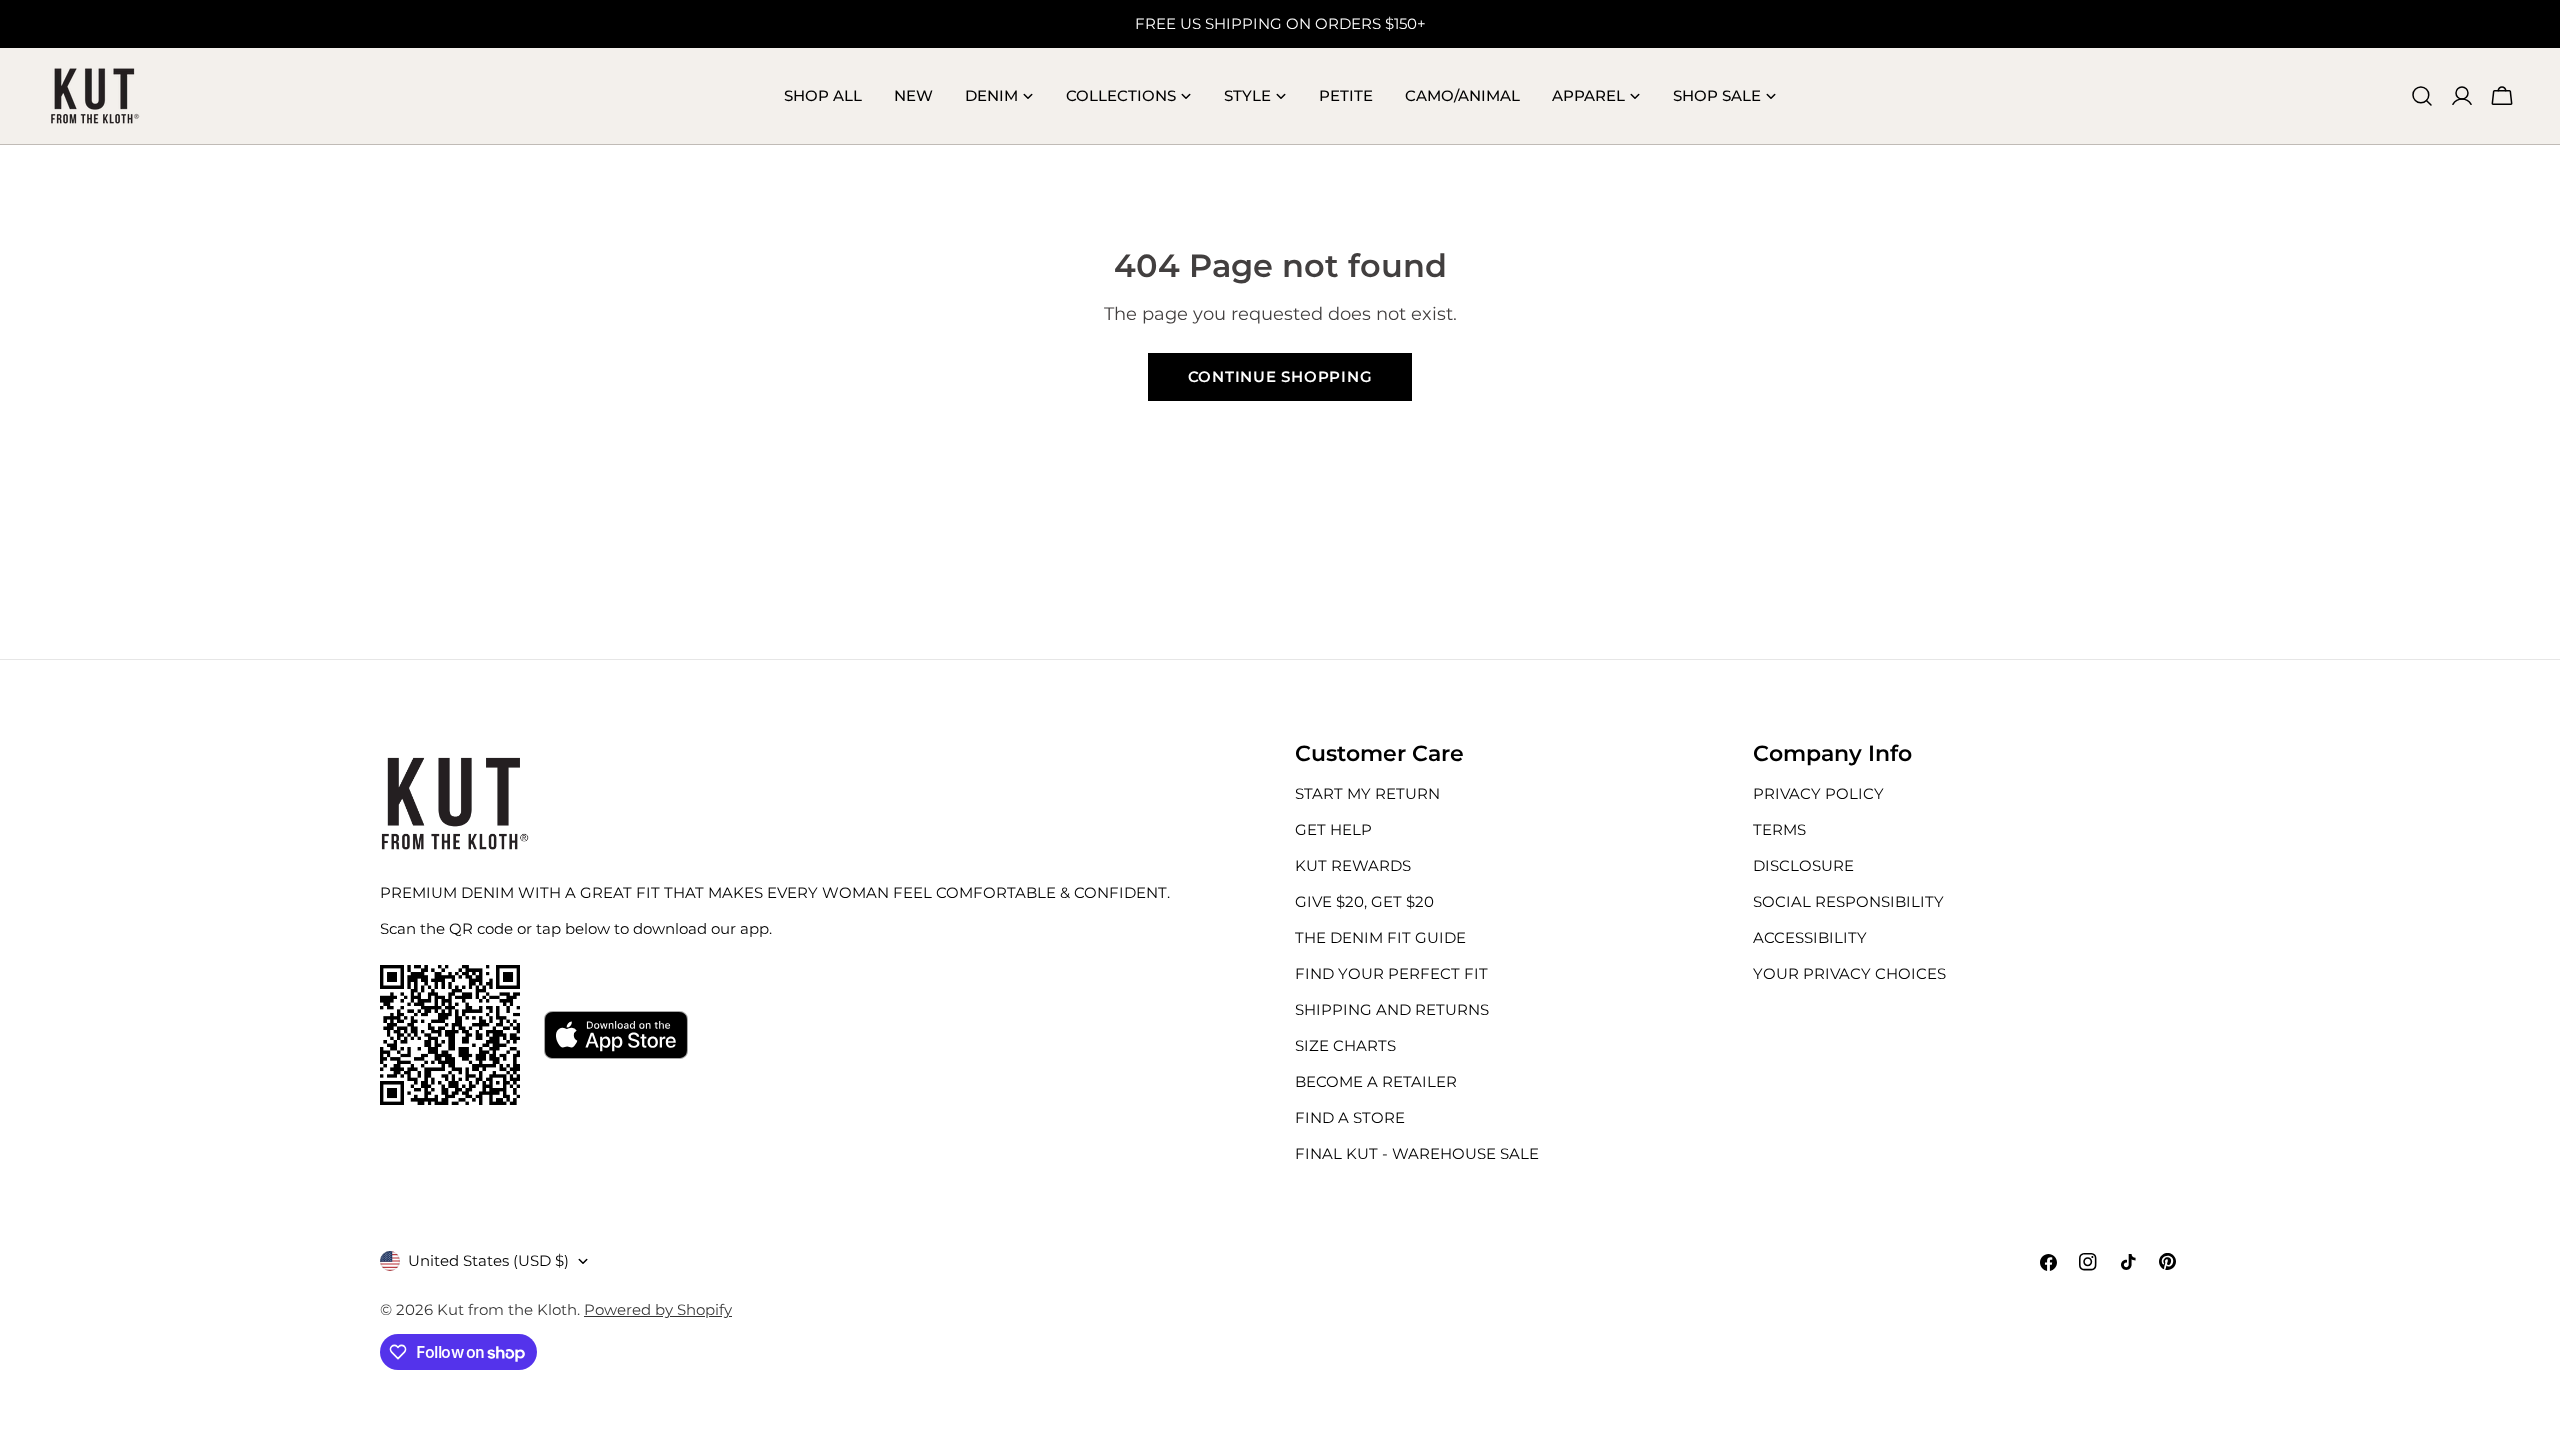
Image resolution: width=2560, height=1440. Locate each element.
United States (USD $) (488, 1260)
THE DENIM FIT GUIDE (1380, 937)
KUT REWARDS (1353, 865)
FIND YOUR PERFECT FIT (1391, 973)
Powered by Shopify (658, 1309)
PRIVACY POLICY (1818, 793)
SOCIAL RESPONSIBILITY (1848, 901)
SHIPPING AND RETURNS (1392, 1009)
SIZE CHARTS (1345, 1045)
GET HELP (1333, 829)
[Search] (2422, 96)
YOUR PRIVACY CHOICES (1849, 973)
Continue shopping (1280, 376)
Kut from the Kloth (507, 1309)
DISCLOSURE (1803, 865)
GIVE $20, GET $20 (1364, 901)
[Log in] (2462, 96)
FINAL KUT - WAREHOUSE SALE (1417, 1153)
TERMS (1779, 829)
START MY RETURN (1367, 793)
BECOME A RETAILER (1376, 1081)
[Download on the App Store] (616, 1035)
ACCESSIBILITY (1810, 937)
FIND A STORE (1350, 1117)
